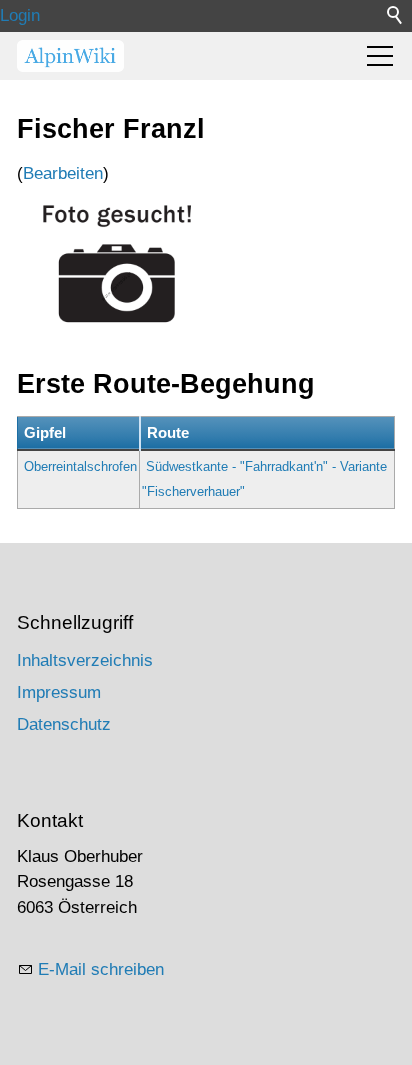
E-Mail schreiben (101, 969)
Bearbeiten (63, 173)
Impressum (59, 692)
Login (20, 15)
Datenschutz (64, 724)
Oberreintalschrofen (80, 466)
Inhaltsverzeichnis (85, 660)
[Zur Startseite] (70, 56)
